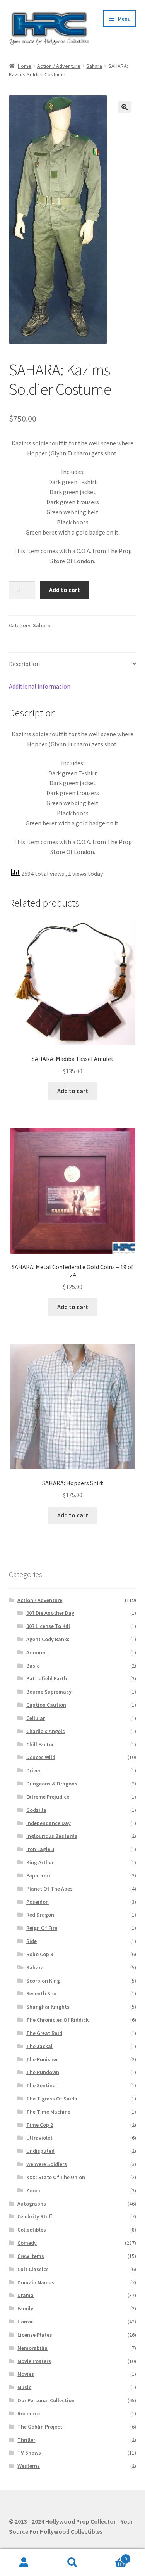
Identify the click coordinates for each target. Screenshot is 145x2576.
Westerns (29, 2466)
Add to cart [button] (73, 1091)
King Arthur (40, 1862)
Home (25, 66)
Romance (29, 2413)
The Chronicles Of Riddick (57, 2020)
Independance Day (49, 1823)
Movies (26, 2374)
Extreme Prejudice (48, 1797)
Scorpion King (43, 1981)
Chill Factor (40, 1744)
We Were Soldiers (47, 2164)
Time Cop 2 (40, 2125)
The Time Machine (48, 2112)
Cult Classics (33, 2269)
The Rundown (43, 2072)
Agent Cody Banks (48, 1639)
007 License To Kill (48, 1626)
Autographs (32, 2204)
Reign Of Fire (42, 1928)
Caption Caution (46, 1705)
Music (24, 2387)
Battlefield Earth (47, 1678)
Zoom (33, 2190)
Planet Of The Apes (49, 1889)
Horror (25, 2322)
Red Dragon (40, 1915)
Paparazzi (38, 1875)
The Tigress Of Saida (52, 2099)
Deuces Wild (41, 1757)
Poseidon (38, 1902)
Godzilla (36, 1810)
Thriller (26, 2440)
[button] (125, 107)
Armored (37, 1652)
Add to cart (65, 590)
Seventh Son (41, 1993)
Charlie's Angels (46, 1731)
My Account (24, 2563)
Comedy (27, 2243)
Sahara (94, 66)
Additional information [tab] (40, 686)
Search (72, 2563)
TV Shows (29, 2453)
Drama (26, 2295)
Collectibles (32, 2230)
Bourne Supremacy (49, 1692)
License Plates (35, 2335)
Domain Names (36, 2282)
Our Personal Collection (46, 2400)
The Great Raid (44, 2033)
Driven (34, 1770)
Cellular (36, 1718)
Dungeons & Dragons (52, 1784)
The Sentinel (42, 2085)
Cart (112, 2556)
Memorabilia (32, 2348)
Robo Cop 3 (40, 1954)
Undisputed (40, 2151)
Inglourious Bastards (52, 1836)
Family (25, 2308)
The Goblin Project (40, 2427)
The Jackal (39, 2046)
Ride (32, 1941)
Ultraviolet (39, 2138)
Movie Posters (34, 2361)
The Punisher (42, 2059)
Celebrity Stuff (35, 2216)
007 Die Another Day (50, 1613)
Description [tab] (24, 664)
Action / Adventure (59, 66)
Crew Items (31, 2256)
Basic (33, 1666)
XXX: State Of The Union (56, 2177)
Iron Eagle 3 (40, 1849)
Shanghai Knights (48, 2007)
